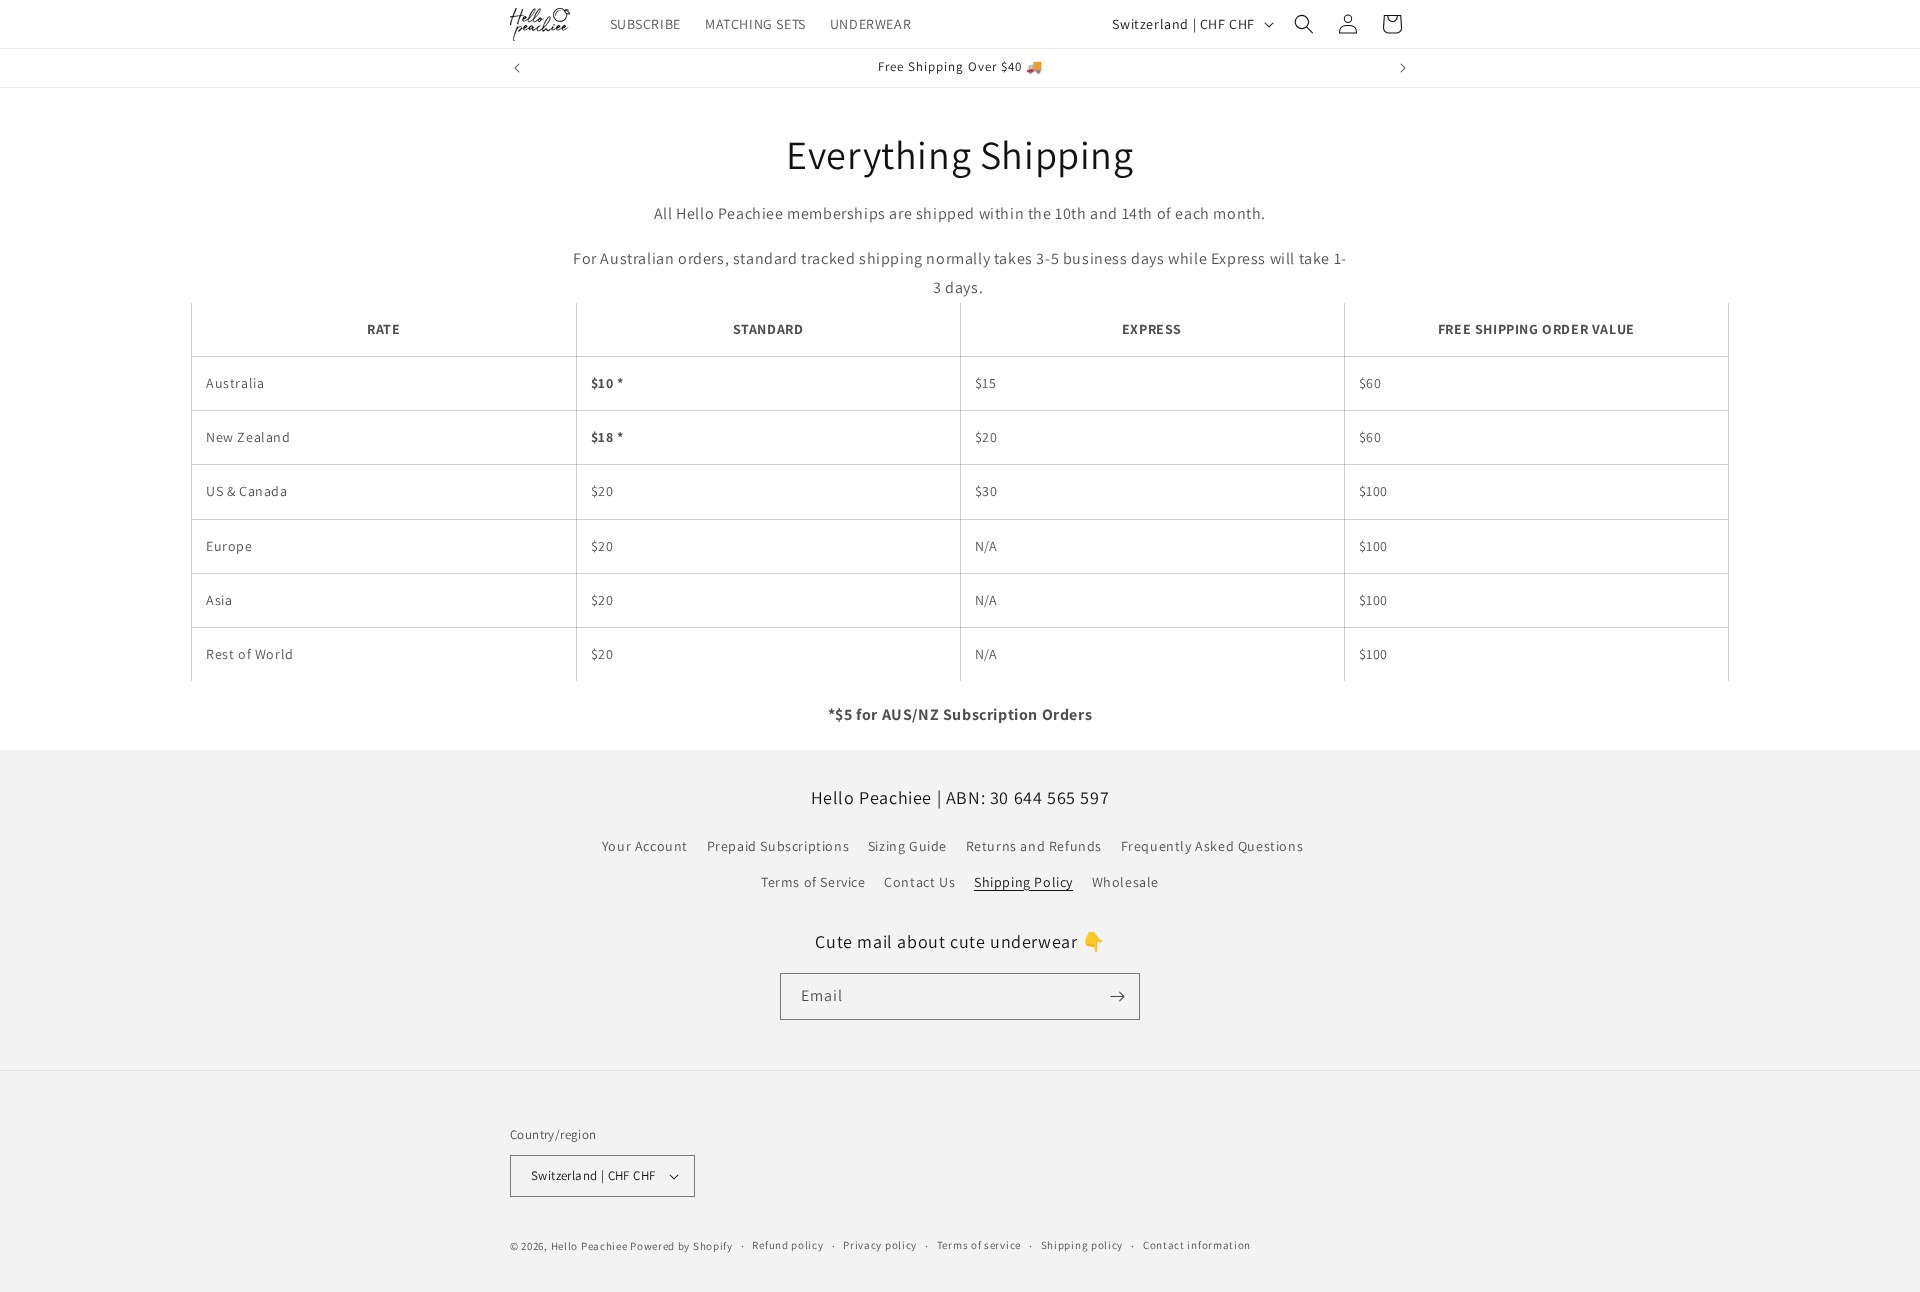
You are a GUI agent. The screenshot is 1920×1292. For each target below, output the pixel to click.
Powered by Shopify (681, 1246)
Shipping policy (1082, 1245)
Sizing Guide (907, 846)
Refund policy (787, 1245)
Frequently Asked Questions (1212, 846)
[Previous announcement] (517, 68)
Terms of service (979, 1245)
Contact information (1197, 1245)
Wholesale (1125, 882)
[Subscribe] (1117, 996)
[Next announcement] (1403, 68)
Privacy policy (880, 1245)
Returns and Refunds (1034, 846)
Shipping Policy (1023, 882)
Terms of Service (813, 882)
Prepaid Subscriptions (778, 846)
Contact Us (919, 882)
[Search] (1304, 24)
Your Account (645, 846)
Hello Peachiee (589, 1246)
